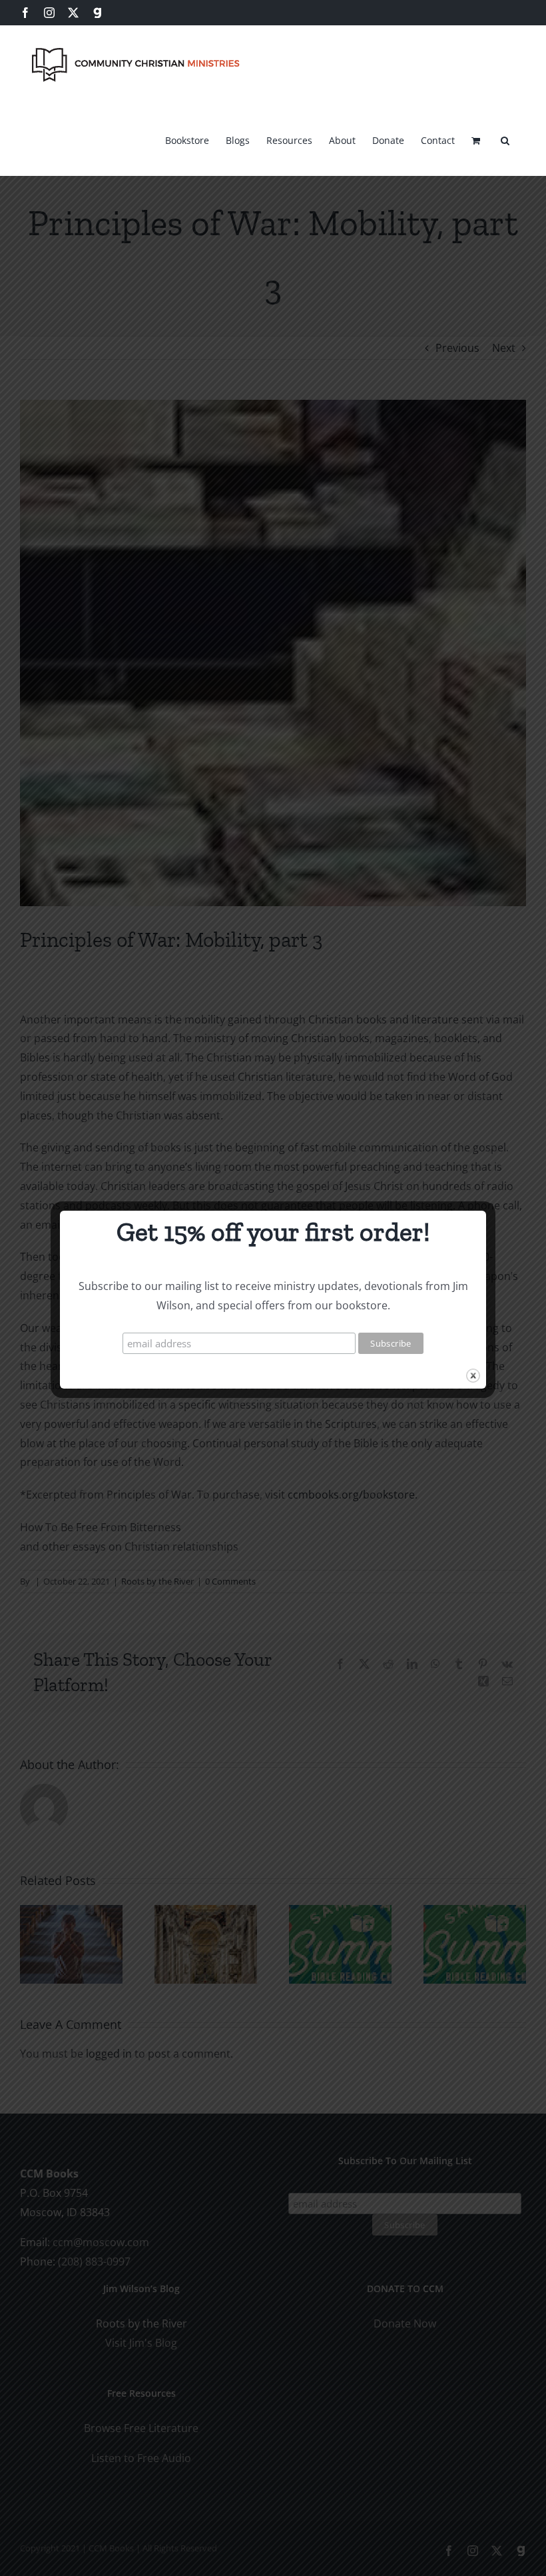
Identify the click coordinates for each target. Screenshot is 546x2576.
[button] (505, 139)
